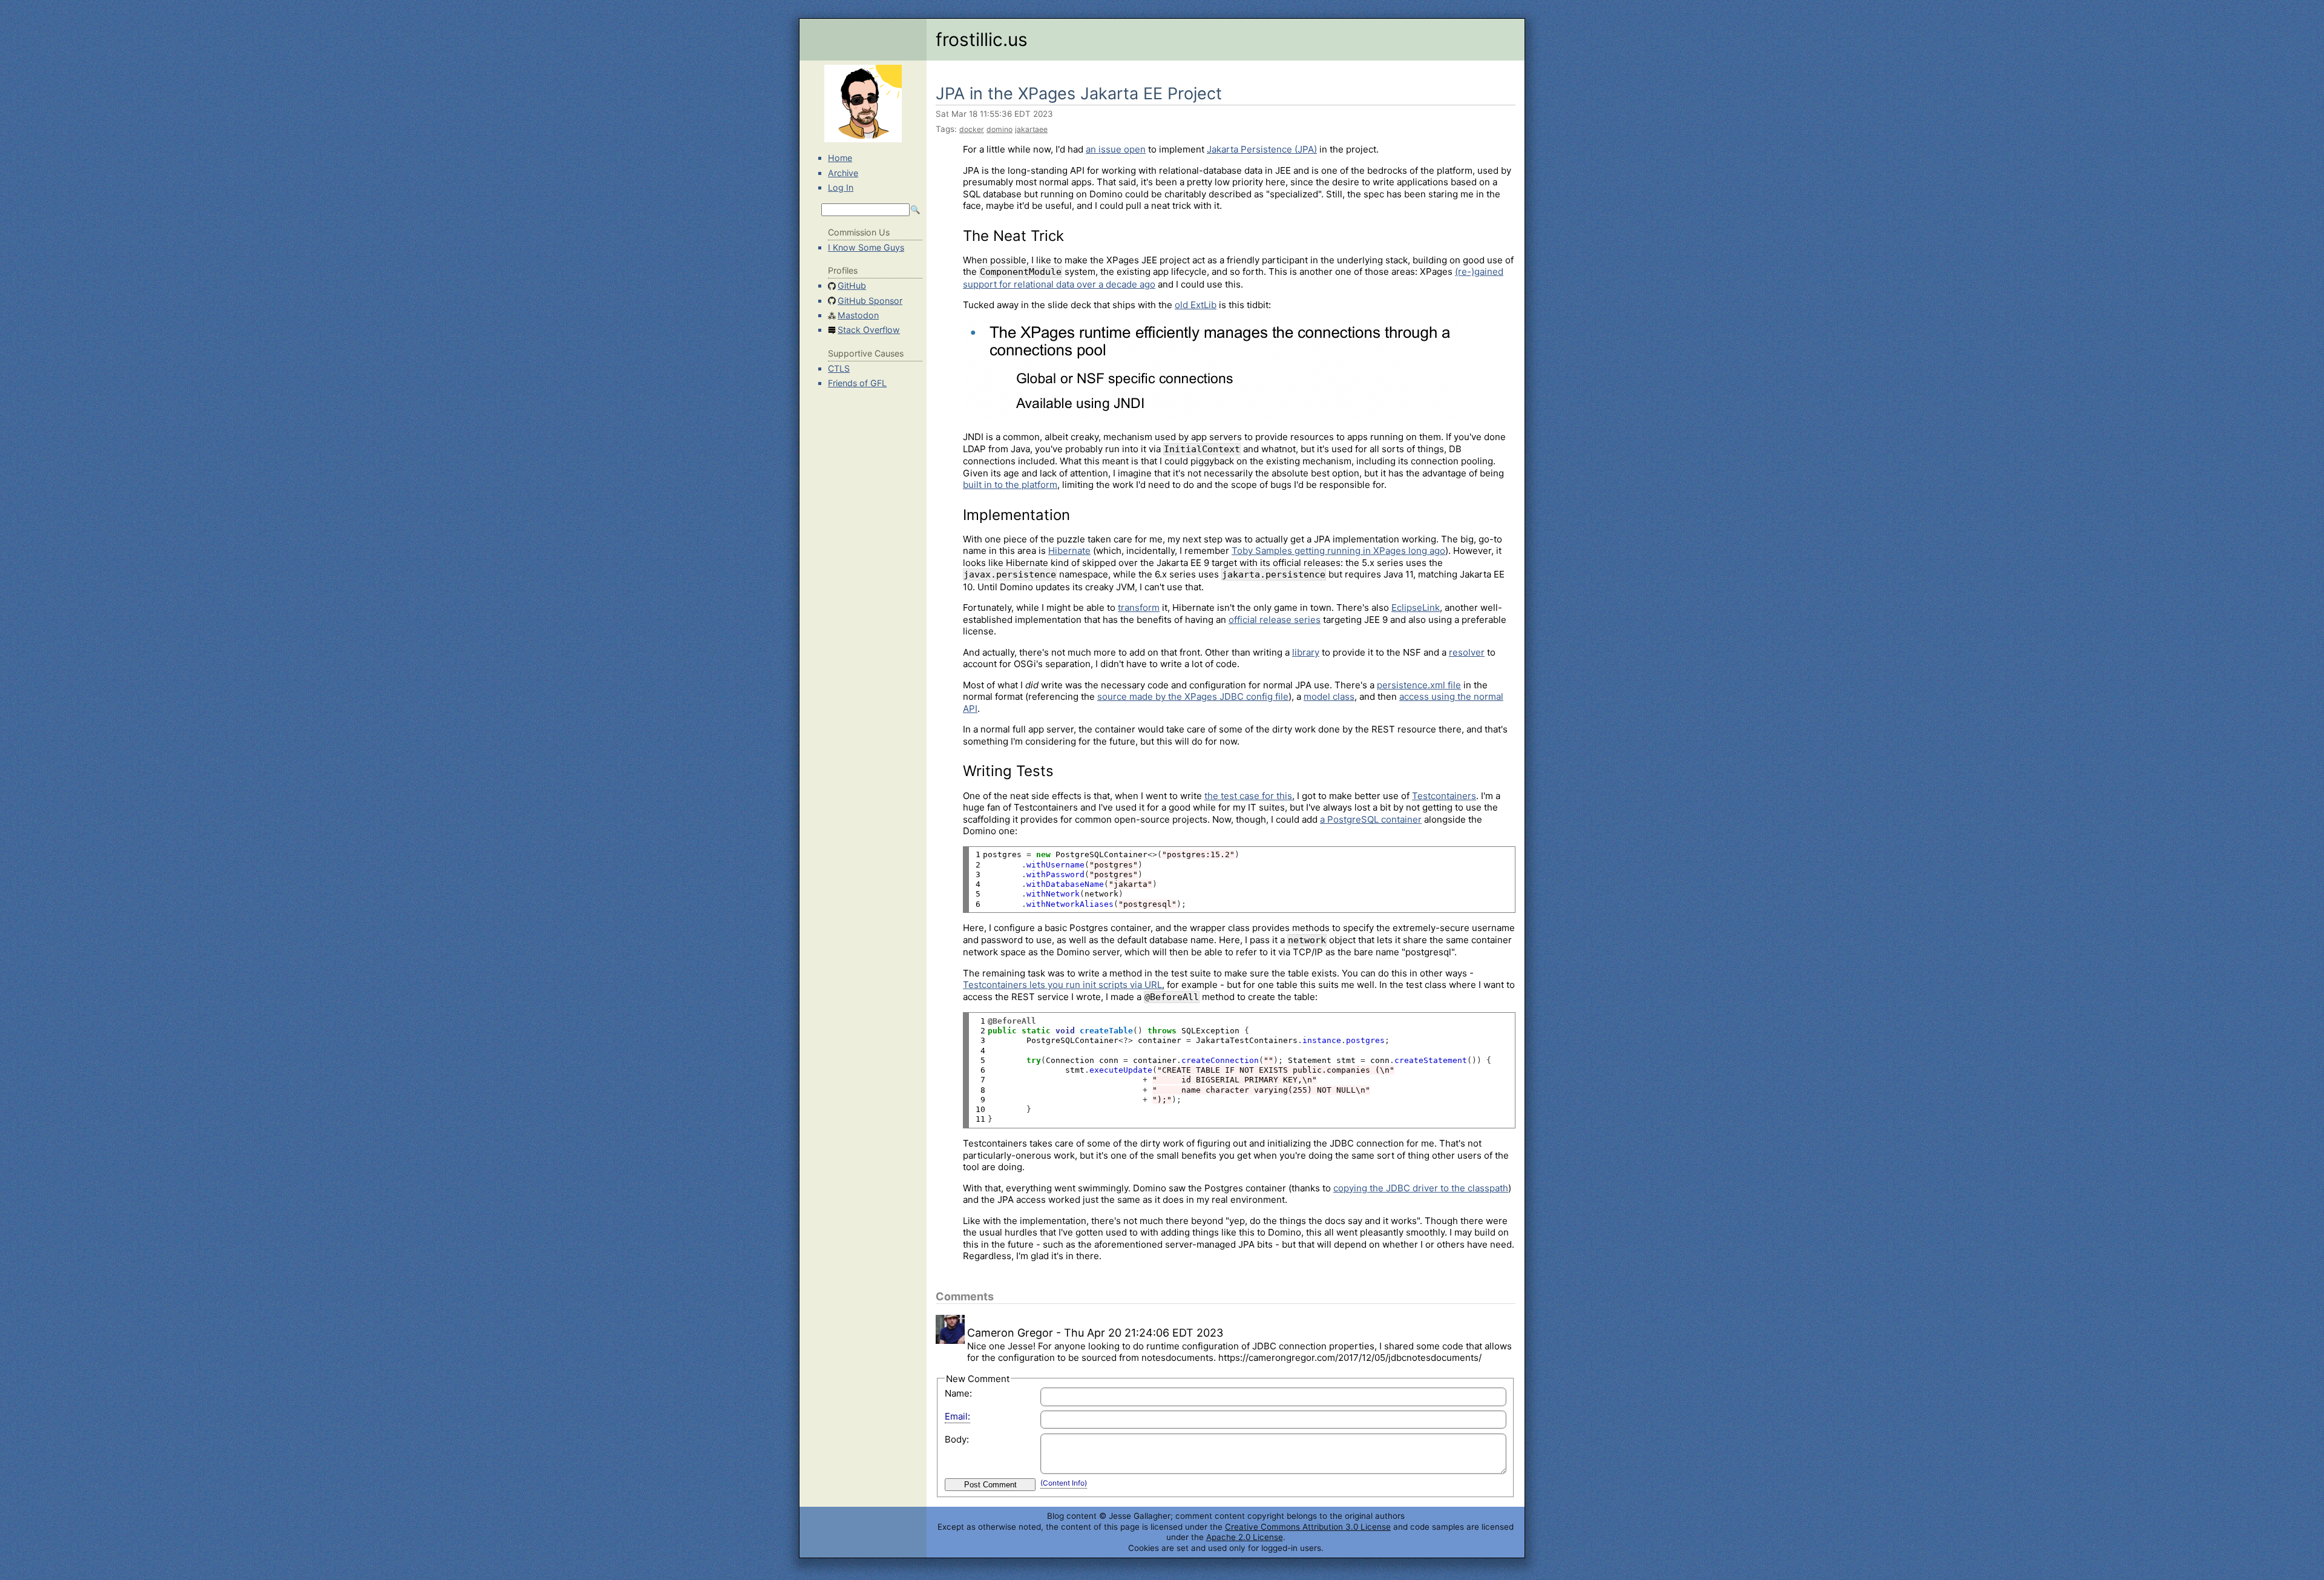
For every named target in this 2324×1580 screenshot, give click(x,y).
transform (1139, 607)
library (1306, 652)
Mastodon (858, 315)
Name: (958, 1393)
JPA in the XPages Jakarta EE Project (1079, 94)
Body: (957, 1439)
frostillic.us (982, 39)
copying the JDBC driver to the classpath (1421, 1188)
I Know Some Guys (866, 247)
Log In (841, 187)
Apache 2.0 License (1245, 1537)
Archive (843, 173)
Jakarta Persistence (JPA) (1262, 149)
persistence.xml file (1419, 685)
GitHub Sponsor (870, 301)
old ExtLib (1196, 305)
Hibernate (1069, 551)
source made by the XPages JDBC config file (1193, 696)
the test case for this (1248, 796)
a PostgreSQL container (1371, 819)
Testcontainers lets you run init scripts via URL (1062, 985)
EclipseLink (1416, 607)
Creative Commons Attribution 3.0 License (1308, 1527)
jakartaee (1031, 129)
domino (1000, 129)
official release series (1275, 620)
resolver (1467, 652)
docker (972, 129)
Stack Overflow (869, 330)
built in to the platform (1010, 485)
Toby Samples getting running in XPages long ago (1338, 551)
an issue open (1116, 149)
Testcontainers (1444, 796)
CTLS (839, 368)
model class (1329, 696)
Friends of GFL (857, 383)
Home (840, 158)
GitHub (852, 285)
